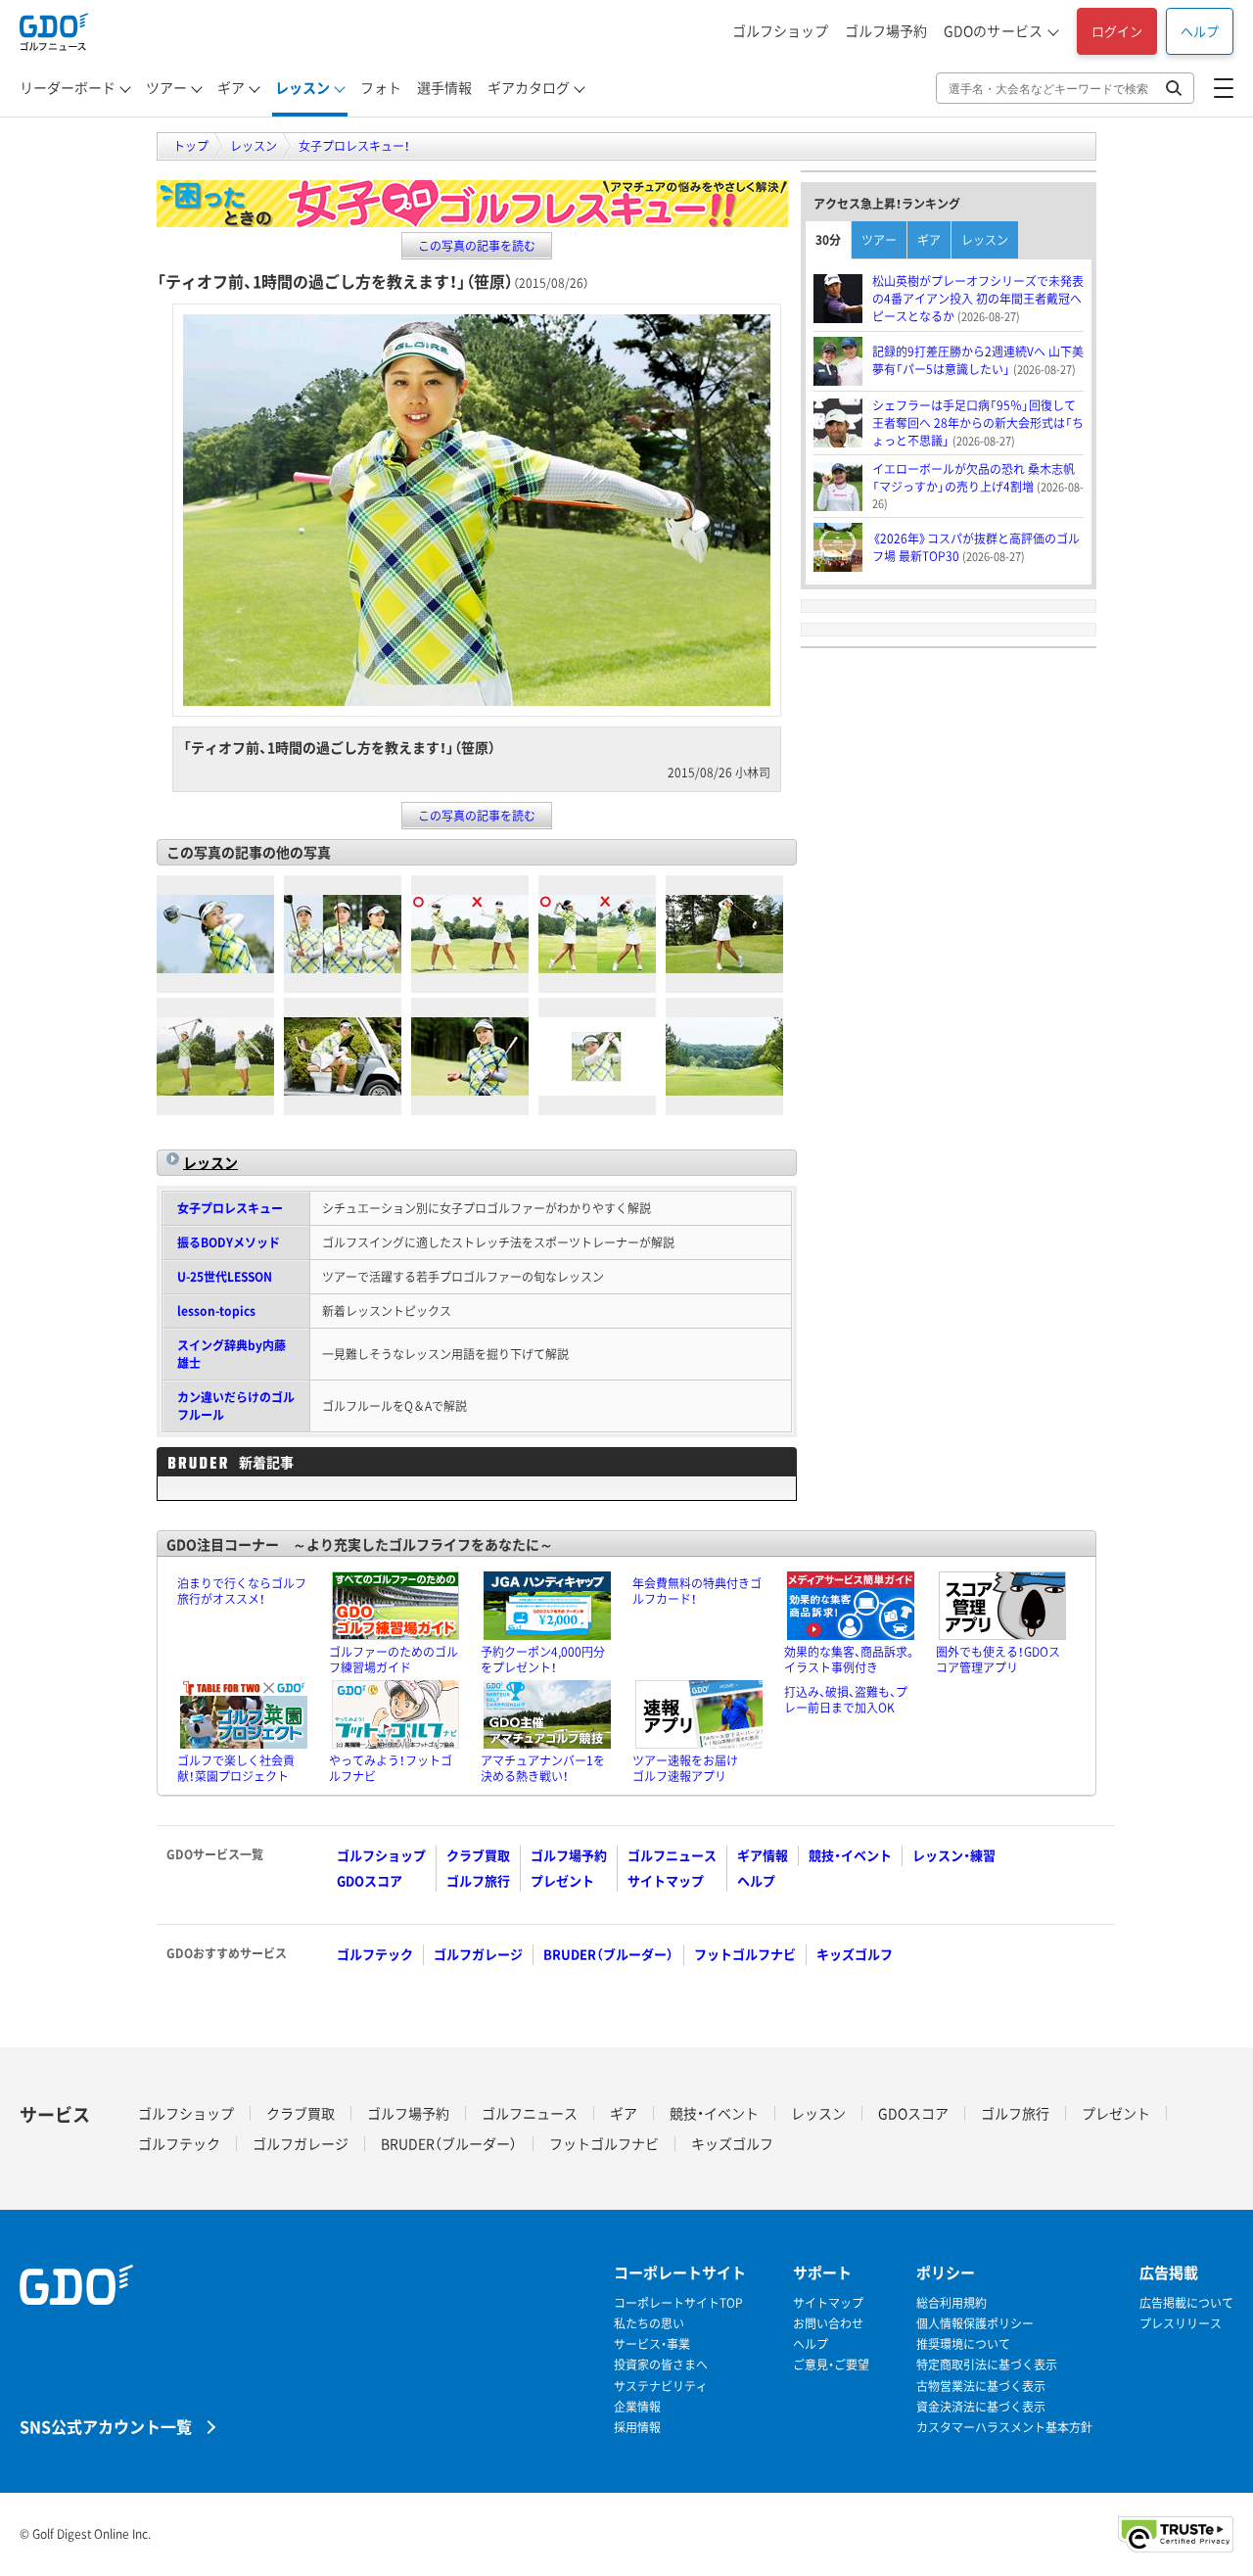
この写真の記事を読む (477, 246)
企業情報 (637, 2407)
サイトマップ (666, 1880)
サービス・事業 (652, 2344)
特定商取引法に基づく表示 (987, 2365)
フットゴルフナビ (745, 1954)
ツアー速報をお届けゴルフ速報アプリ (685, 1768)
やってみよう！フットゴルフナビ (391, 1768)
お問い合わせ (828, 2324)
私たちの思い (649, 2324)
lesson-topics (216, 1311)
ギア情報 (763, 1855)
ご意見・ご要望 (831, 2365)
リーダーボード (68, 87)
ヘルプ (1200, 31)
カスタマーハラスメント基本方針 (1004, 2428)
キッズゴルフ (855, 1954)
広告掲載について (1186, 2303)
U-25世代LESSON (225, 1277)
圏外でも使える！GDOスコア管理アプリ (998, 1660)
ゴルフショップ (780, 30)
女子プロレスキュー (230, 1208)
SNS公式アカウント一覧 (106, 2426)
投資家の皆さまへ (661, 2365)
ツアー (166, 87)
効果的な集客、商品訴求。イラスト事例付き (850, 1660)
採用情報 (637, 2428)
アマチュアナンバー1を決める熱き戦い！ (543, 1768)
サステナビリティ (661, 2387)
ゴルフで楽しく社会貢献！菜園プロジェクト (236, 1768)
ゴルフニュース (672, 1855)
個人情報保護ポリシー (975, 2324)
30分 (828, 240)
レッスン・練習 (954, 1855)
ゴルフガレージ (478, 1954)
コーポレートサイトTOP (678, 2303)
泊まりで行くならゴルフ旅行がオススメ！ (242, 1591)
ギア (231, 87)
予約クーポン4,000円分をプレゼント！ (543, 1660)
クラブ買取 (478, 1855)
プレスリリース (1181, 2324)
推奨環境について (963, 2344)
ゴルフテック (375, 1954)
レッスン (302, 87)
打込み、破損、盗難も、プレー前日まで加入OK (846, 1700)
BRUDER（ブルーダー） (608, 1954)
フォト (381, 87)
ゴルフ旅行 (478, 1880)
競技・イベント (850, 1855)
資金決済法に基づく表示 (981, 2407)
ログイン (1117, 31)
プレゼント (562, 1880)
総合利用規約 (951, 2303)
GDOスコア (370, 1880)
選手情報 (444, 87)
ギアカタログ (529, 87)
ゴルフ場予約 (886, 30)
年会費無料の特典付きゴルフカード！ (697, 1591)
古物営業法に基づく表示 (981, 2387)
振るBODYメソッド (229, 1242)
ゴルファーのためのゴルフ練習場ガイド (394, 1660)
